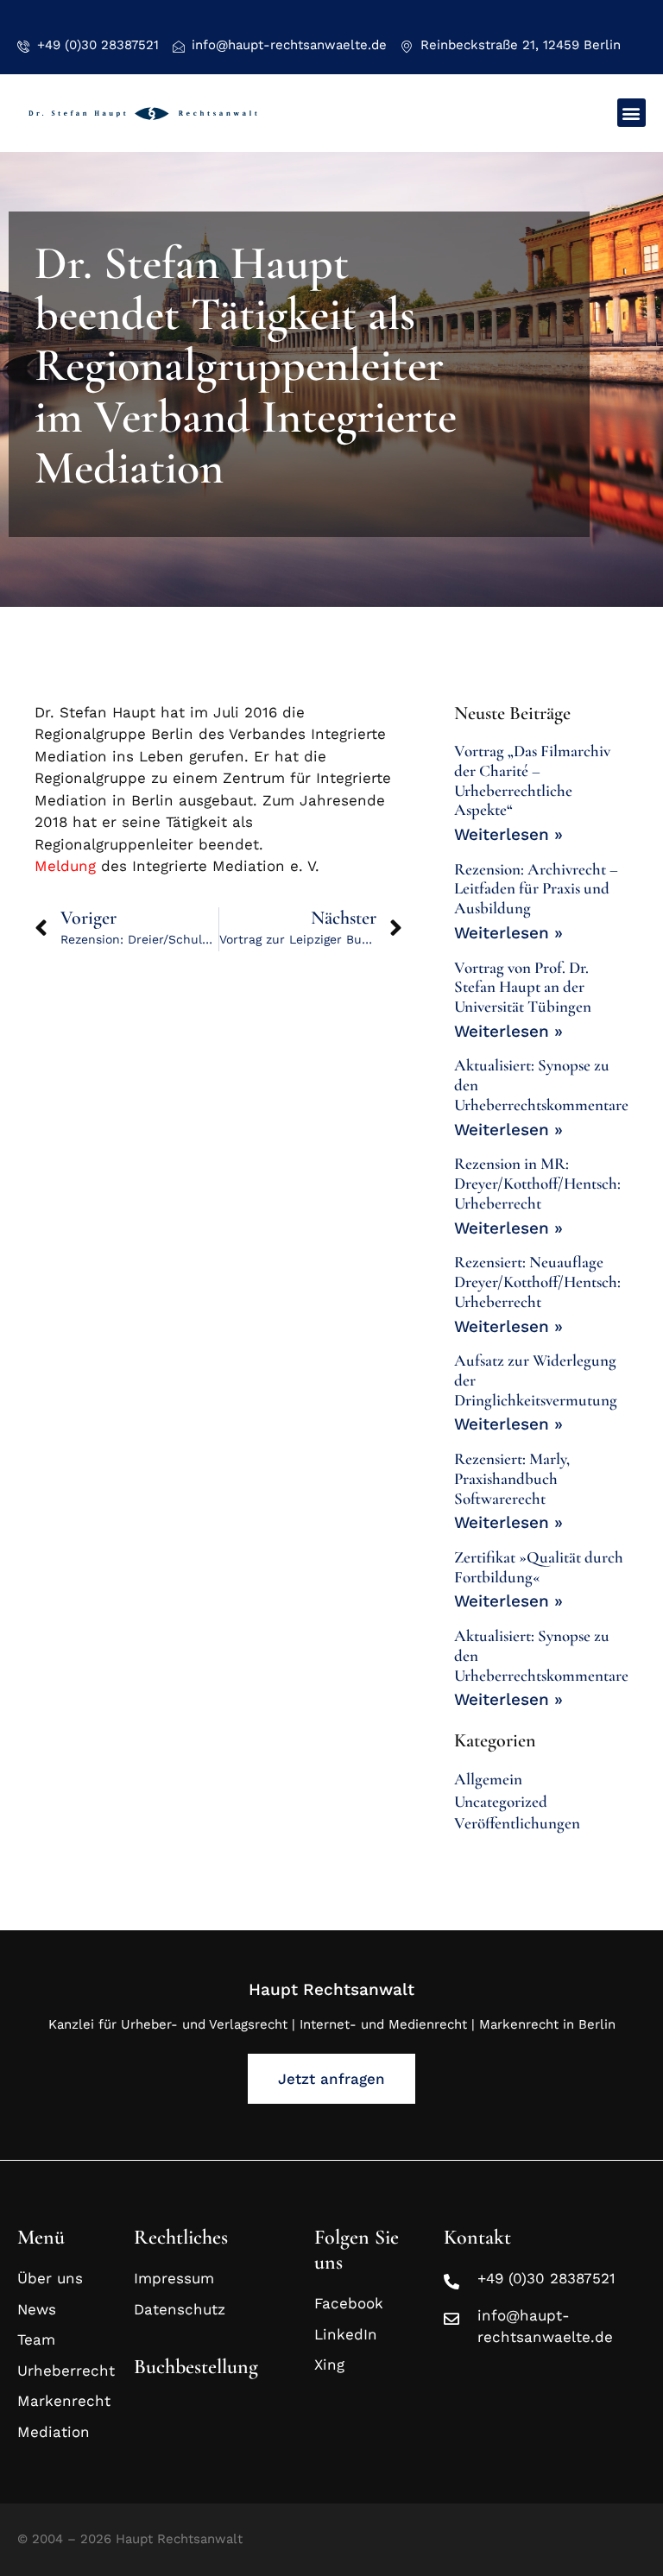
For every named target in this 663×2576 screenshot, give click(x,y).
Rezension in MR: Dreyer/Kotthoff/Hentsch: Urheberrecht (537, 1183)
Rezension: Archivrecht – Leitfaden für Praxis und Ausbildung (536, 889)
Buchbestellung (196, 2367)
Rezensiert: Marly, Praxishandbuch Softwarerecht (512, 1478)
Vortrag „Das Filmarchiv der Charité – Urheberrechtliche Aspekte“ (532, 780)
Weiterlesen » (508, 834)
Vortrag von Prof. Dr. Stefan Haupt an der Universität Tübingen (523, 987)
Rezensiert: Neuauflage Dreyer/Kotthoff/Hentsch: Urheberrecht (537, 1282)
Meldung (65, 866)
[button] (631, 113)
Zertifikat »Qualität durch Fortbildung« (539, 1567)
